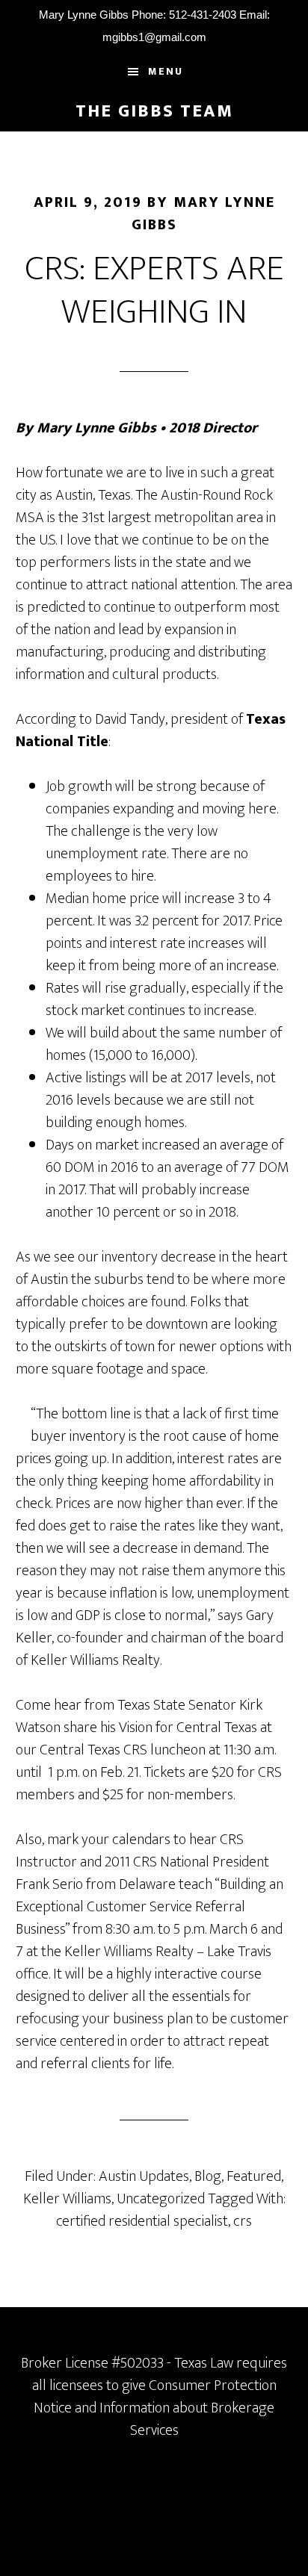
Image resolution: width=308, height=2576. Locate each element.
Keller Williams (67, 2199)
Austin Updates (144, 2176)
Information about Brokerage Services (187, 2419)
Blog (208, 2176)
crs (243, 2221)
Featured (254, 2176)
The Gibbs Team (154, 111)
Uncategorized (161, 2199)
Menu (166, 71)
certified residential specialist (142, 2221)
